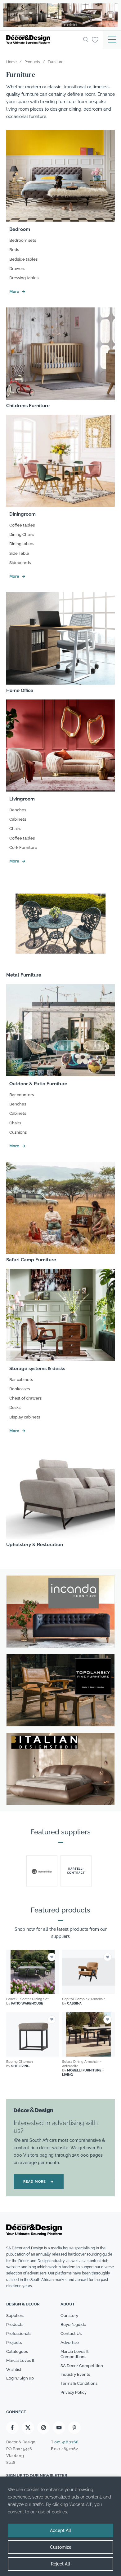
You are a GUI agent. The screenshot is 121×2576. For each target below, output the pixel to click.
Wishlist (14, 2369)
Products (15, 2325)
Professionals (19, 2333)
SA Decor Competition (82, 2366)
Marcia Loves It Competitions (75, 2354)
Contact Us (71, 2333)
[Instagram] (43, 2428)
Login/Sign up (20, 2378)
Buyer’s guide (73, 2325)
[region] (60, 2526)
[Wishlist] (95, 39)
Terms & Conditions (79, 2383)
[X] (28, 2428)
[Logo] (43, 40)
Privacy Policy (74, 2392)
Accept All (60, 2530)
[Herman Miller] (42, 1871)
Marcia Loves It (20, 2360)
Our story (69, 2316)
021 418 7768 (66, 2442)
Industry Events (75, 2374)
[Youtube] (59, 2428)
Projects (14, 2342)
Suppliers (15, 2316)
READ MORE (39, 2182)
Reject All (60, 2564)
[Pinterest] (74, 2428)
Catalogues (17, 2351)
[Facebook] (12, 2428)
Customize (61, 2547)
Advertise (70, 2342)
